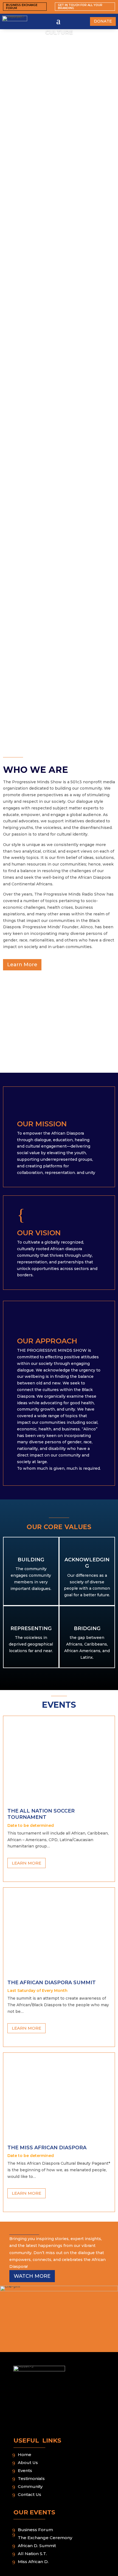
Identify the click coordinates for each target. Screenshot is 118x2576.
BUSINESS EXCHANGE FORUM (22, 7)
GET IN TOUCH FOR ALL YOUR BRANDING (80, 7)
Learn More (22, 965)
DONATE (103, 21)
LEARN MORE (26, 1863)
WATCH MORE (32, 2276)
